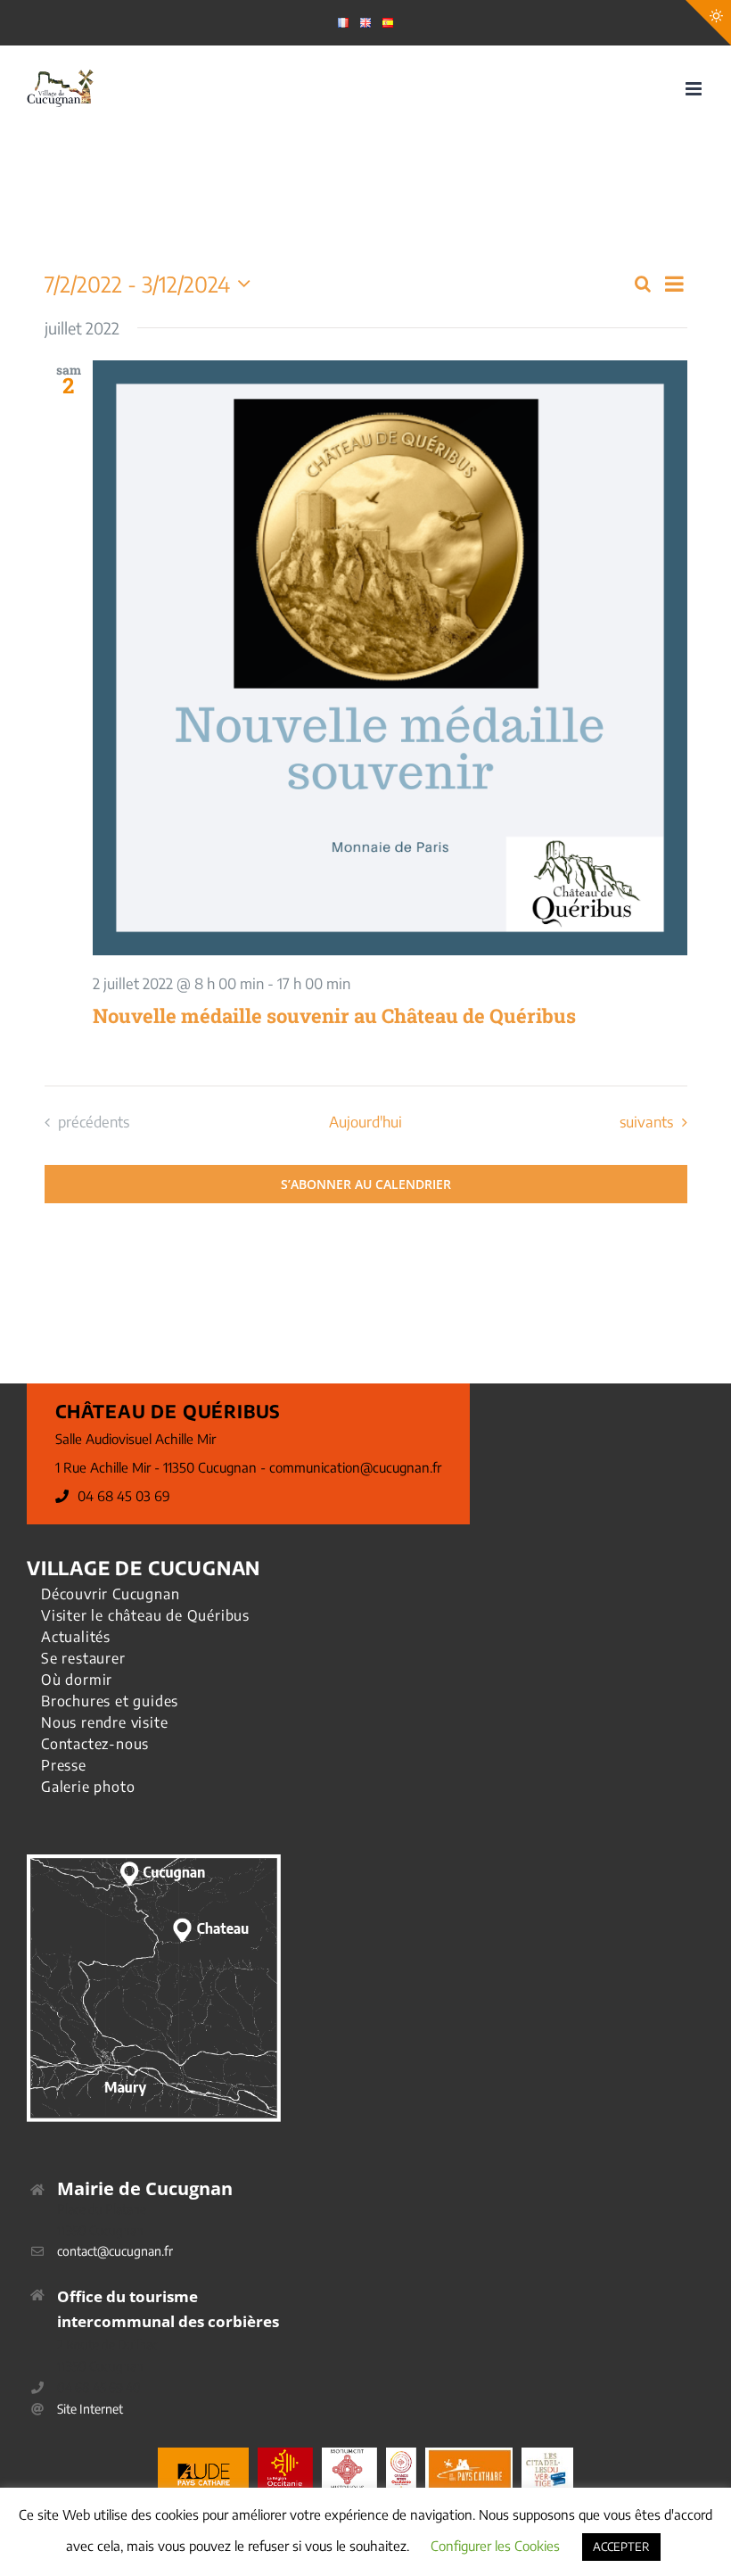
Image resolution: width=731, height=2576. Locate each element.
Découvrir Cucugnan (110, 1594)
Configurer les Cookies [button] (495, 2546)
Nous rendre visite (104, 1722)
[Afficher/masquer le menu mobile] (695, 89)
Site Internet (90, 2409)
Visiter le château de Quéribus (145, 1615)
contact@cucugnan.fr (115, 2251)
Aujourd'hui (365, 1122)
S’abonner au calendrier (366, 1184)
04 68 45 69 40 (99, 2387)
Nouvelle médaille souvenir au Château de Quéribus (334, 1016)
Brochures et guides (110, 1701)
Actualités (76, 1637)
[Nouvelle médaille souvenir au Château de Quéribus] (390, 658)
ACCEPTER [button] (621, 2547)
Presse (64, 1765)
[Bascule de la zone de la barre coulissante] (708, 23)
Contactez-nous (95, 1744)
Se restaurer (83, 1658)
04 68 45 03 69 (124, 1496)
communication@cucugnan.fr (355, 1467)
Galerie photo (88, 1787)
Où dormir (77, 1680)
